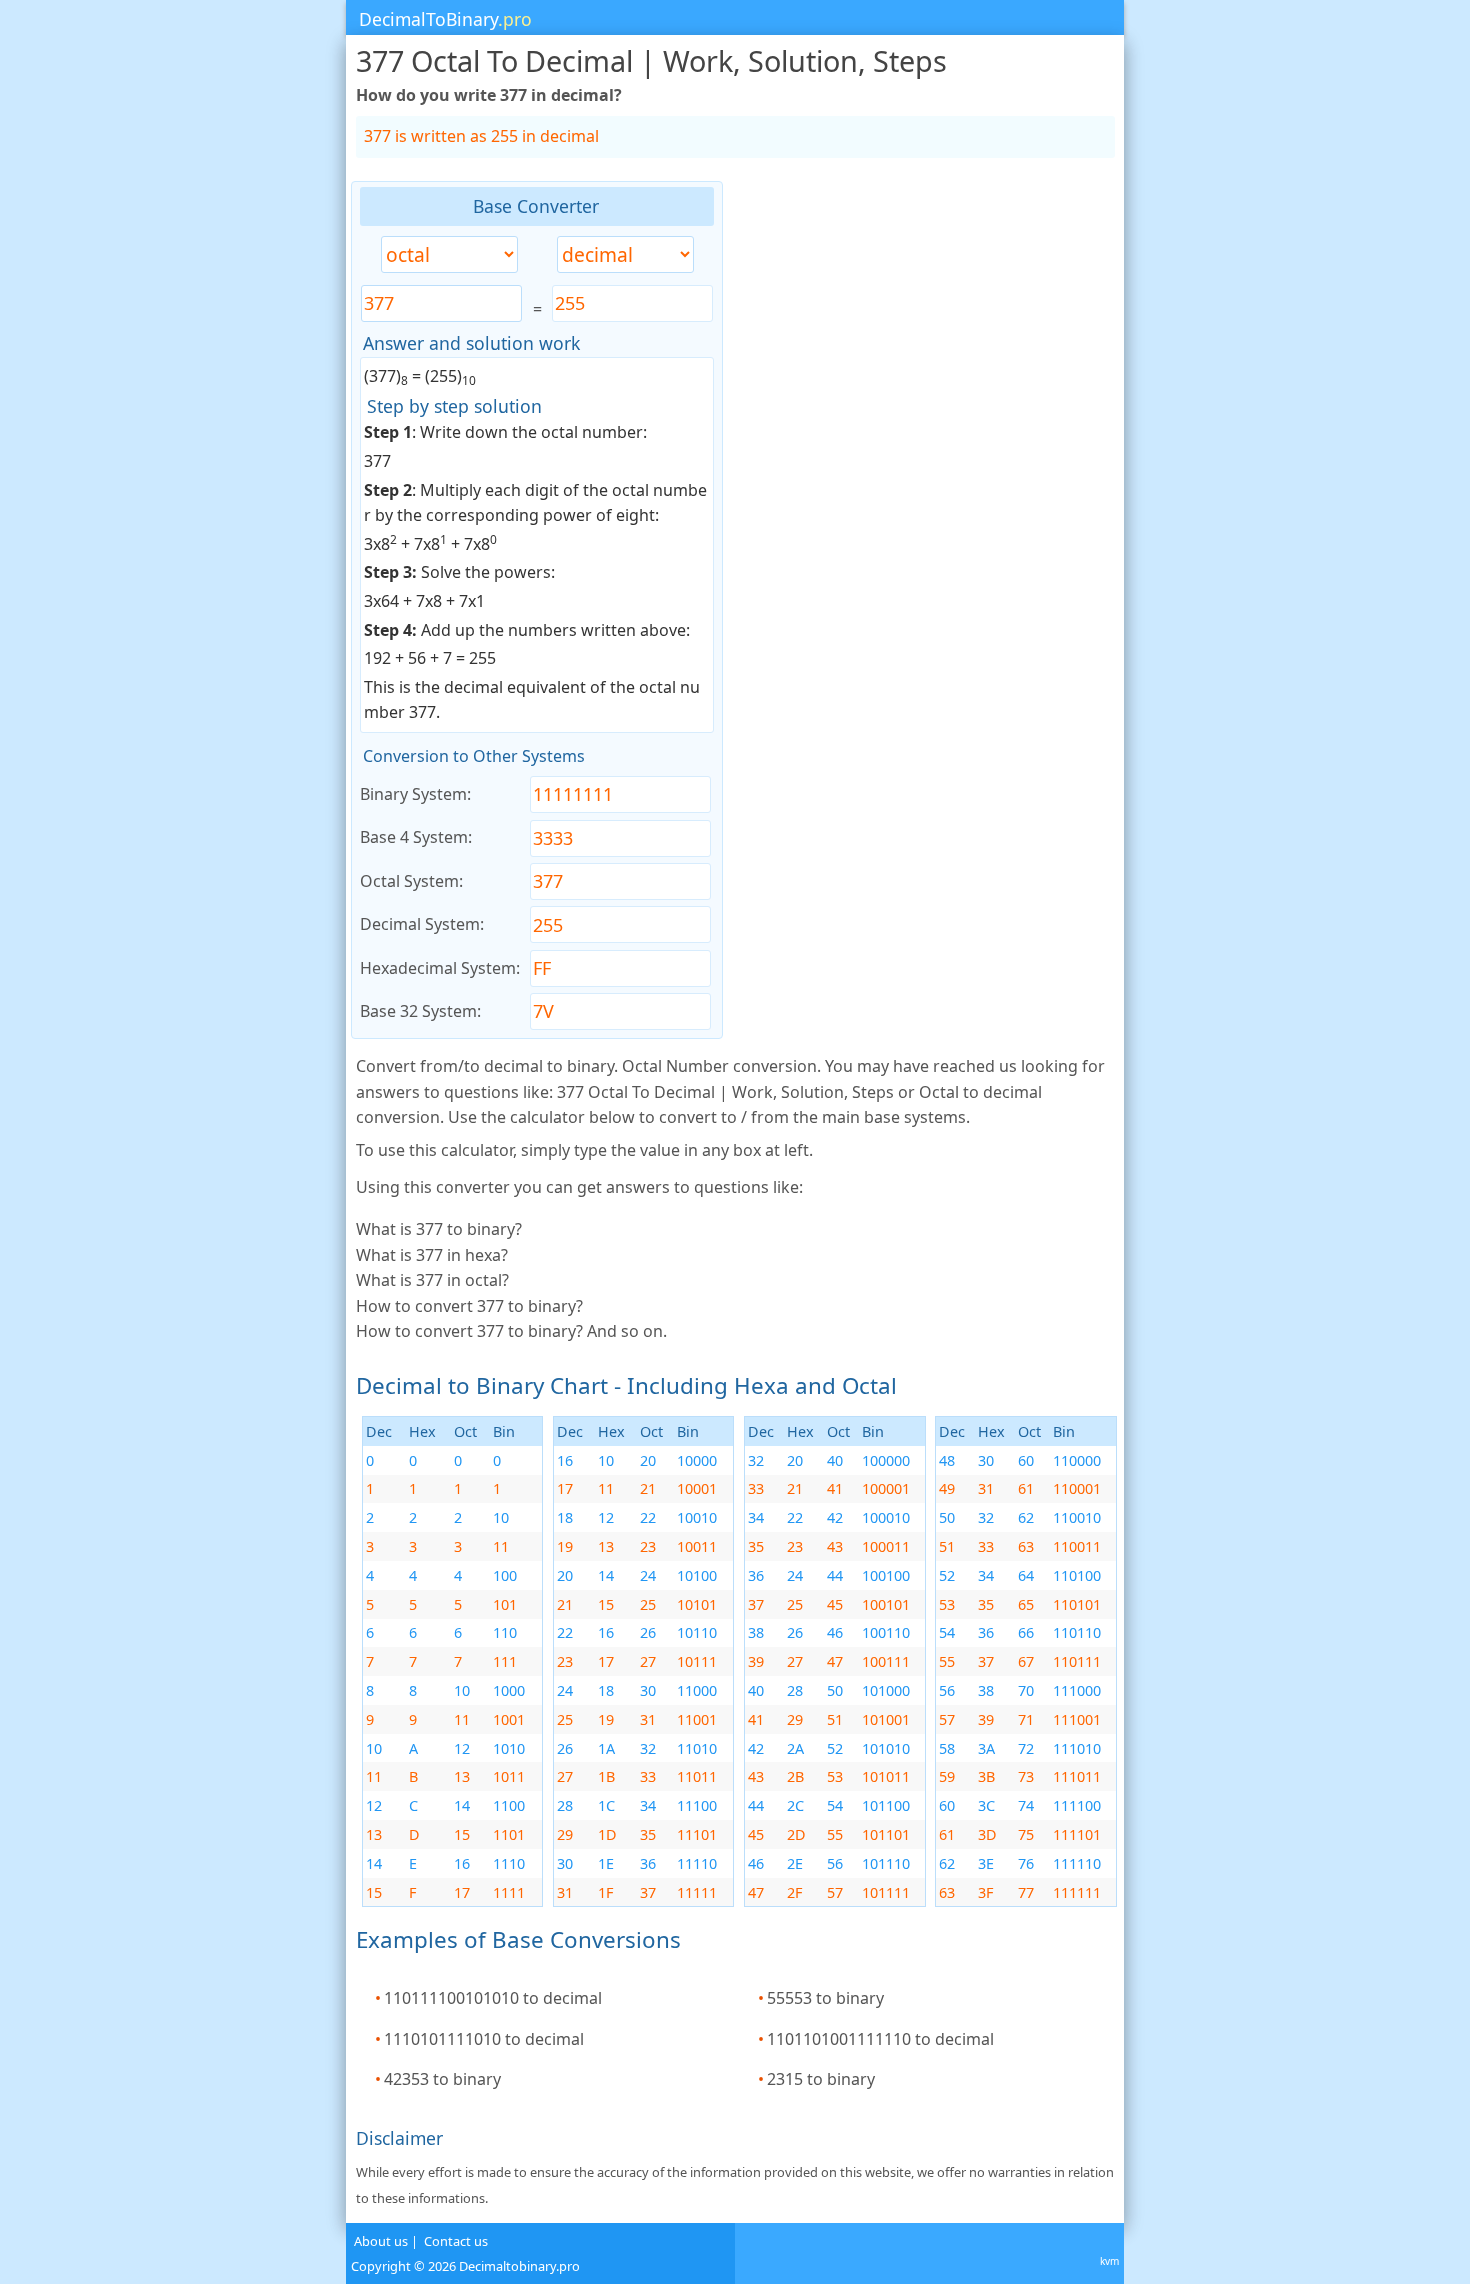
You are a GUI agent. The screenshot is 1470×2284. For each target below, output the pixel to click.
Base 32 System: (420, 1011)
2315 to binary (821, 2079)
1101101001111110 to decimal (880, 2039)
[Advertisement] (201, 481)
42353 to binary (442, 2079)
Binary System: (415, 794)
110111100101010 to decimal (493, 1998)
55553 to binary (825, 1998)
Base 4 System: (416, 837)
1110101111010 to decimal (484, 2039)
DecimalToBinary (445, 19)
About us (381, 2241)
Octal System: (411, 881)
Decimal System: (422, 924)
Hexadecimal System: (440, 968)
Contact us (456, 2241)
